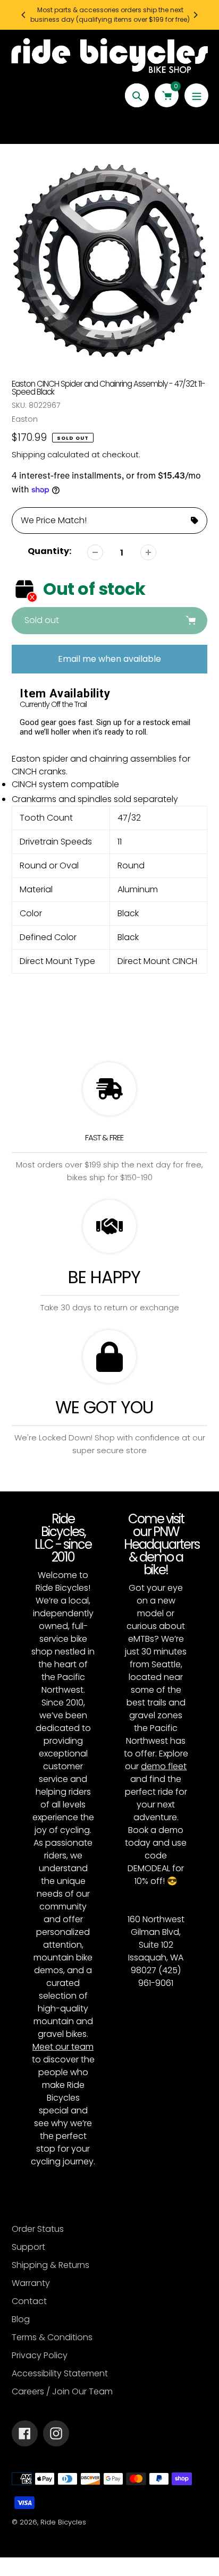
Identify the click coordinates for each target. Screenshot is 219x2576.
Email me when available (109, 659)
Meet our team (63, 2047)
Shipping (28, 454)
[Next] (195, 15)
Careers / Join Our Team (62, 2391)
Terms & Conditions (52, 2337)
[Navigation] (196, 95)
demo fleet (164, 1766)
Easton (25, 419)
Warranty (31, 2283)
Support (28, 2247)
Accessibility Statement (60, 2373)
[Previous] (24, 15)
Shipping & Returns (50, 2265)
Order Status (38, 2229)
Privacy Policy (40, 2355)
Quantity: (49, 551)
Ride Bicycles (63, 2522)
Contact (29, 2301)
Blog (21, 2319)
